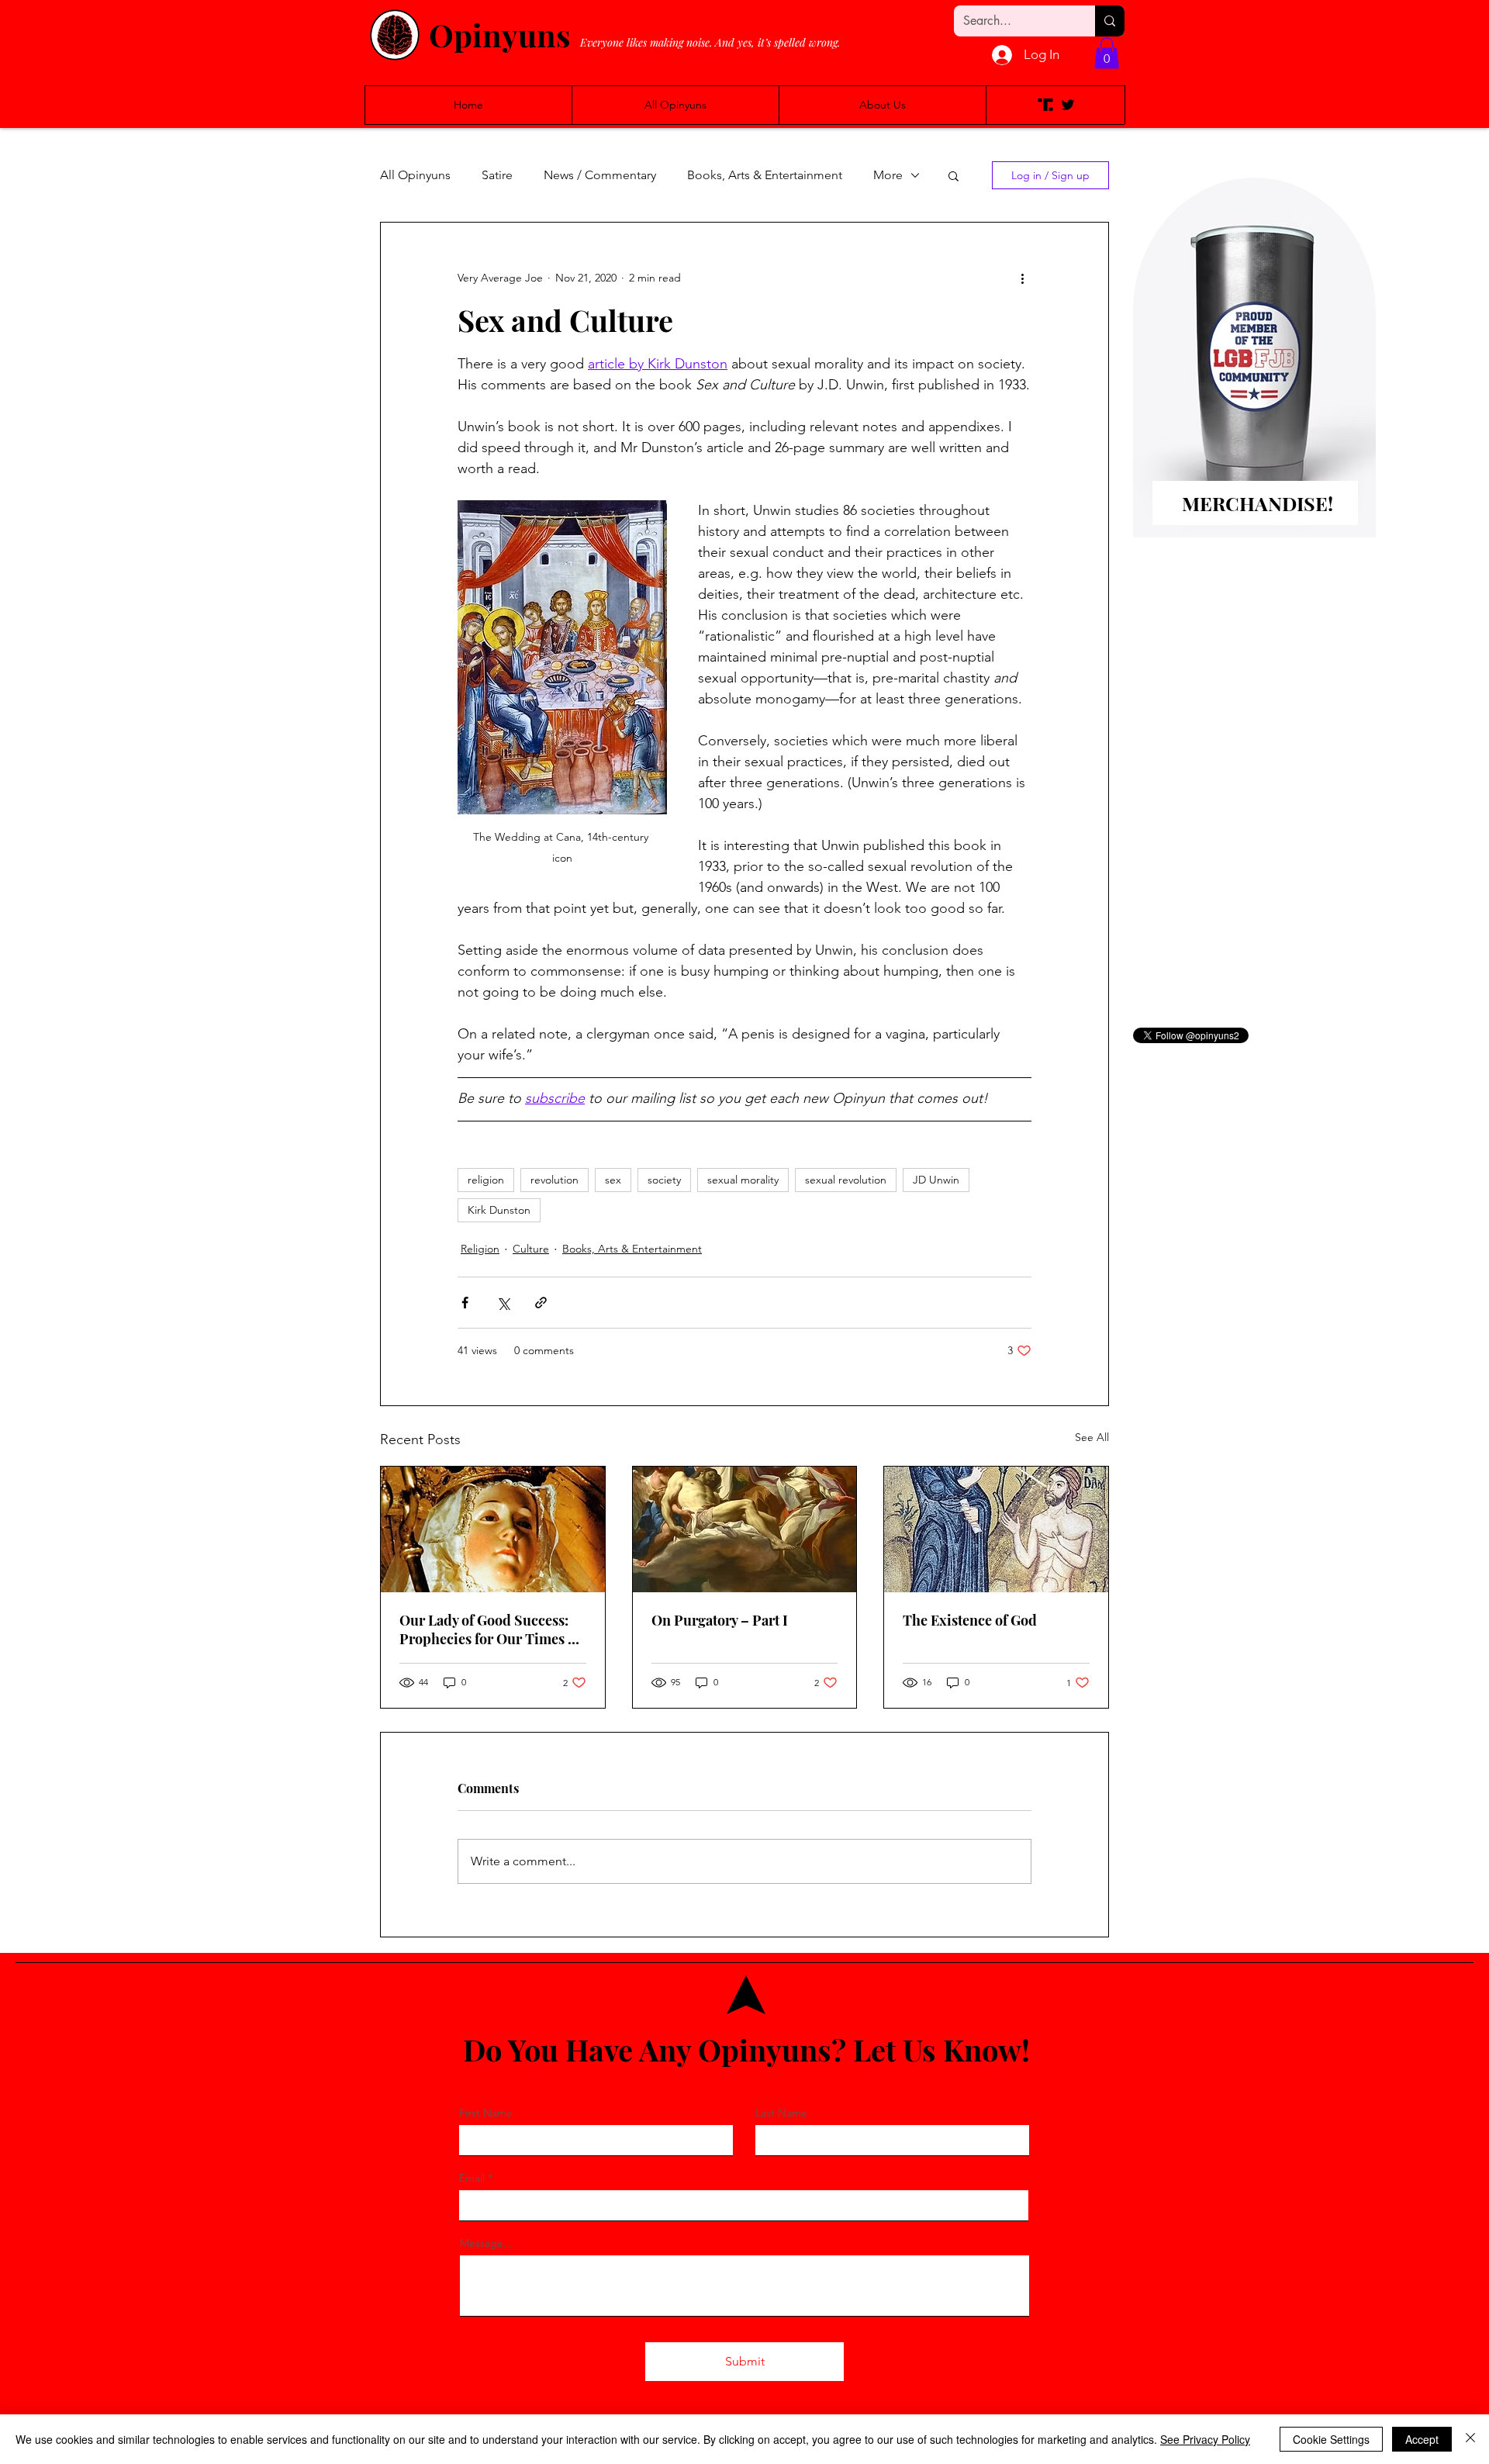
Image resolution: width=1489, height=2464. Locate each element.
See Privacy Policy (1205, 2439)
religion (486, 1180)
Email (472, 2178)
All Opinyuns (415, 175)
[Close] (1470, 2439)
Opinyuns (499, 35)
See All (1092, 1437)
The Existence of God (970, 1620)
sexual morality (743, 1180)
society (664, 1180)
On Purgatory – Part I (720, 1620)
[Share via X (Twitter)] (503, 1303)
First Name (486, 2113)
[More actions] (1022, 278)
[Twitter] (1068, 105)
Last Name (781, 2113)
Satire (497, 175)
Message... (486, 2243)
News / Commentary (600, 175)
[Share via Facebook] (465, 1303)
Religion (480, 1249)
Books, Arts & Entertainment (765, 175)
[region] (1254, 383)
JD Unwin (936, 1180)
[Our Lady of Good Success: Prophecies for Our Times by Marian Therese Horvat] (493, 1529)
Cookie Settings (1331, 2439)
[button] (1107, 53)
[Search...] (1110, 21)
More (888, 175)
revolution (554, 1180)
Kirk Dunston (499, 1210)
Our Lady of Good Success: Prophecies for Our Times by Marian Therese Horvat (491, 1629)
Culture (531, 1249)
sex (613, 1180)
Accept (1422, 2439)
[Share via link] (541, 1303)
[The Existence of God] (996, 1529)
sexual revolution (846, 1180)
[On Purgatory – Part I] (745, 1529)
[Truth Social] (1045, 105)
